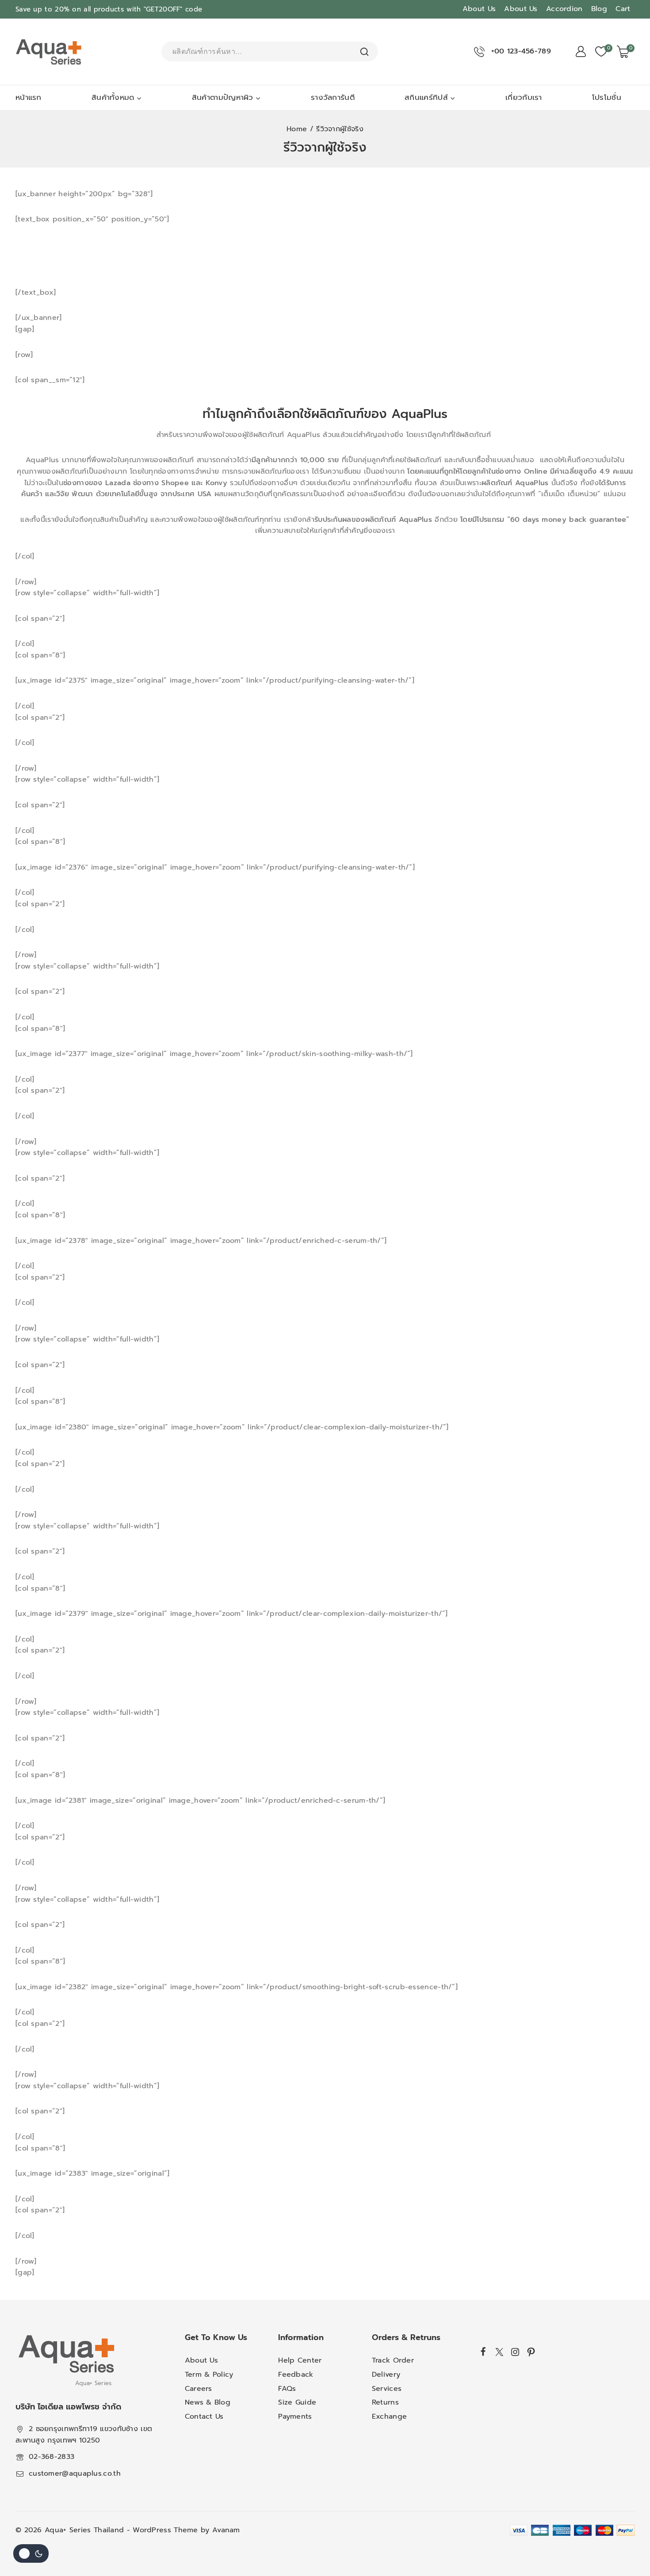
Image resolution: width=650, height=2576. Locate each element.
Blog (599, 9)
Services (387, 2389)
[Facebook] (484, 2351)
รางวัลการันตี (333, 97)
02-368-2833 (52, 2457)
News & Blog (208, 2402)
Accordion (564, 9)
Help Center (300, 2360)
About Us (479, 9)
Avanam (226, 2530)
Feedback (296, 2375)
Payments (295, 2416)
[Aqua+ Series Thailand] (49, 52)
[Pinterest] (531, 2352)
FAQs (287, 2389)
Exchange (389, 2416)
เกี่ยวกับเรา (524, 97)
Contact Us (204, 2416)
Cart (623, 9)
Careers (199, 2389)
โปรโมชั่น (607, 97)
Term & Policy (209, 2375)
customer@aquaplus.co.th (75, 2473)
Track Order (393, 2360)
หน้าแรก (29, 97)
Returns (385, 2402)
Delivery (386, 2375)
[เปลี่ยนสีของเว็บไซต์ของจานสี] (31, 2553)
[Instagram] (515, 2352)
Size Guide (297, 2402)
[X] (499, 2352)
